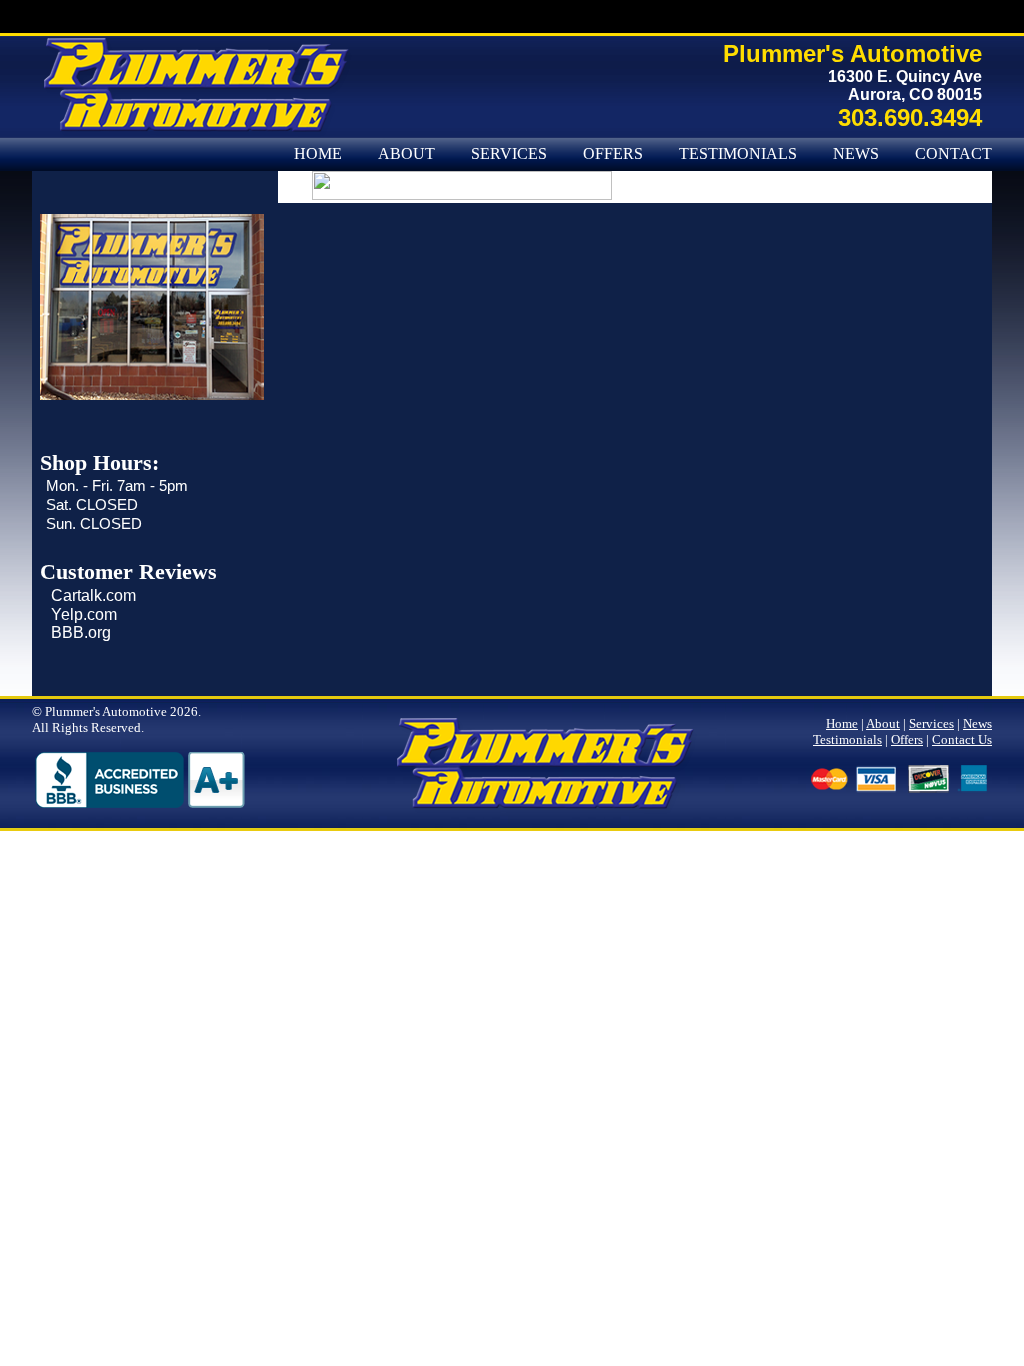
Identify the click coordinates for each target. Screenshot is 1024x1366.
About (406, 154)
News (856, 154)
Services (509, 154)
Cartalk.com (93, 595)
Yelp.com (84, 614)
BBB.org (81, 632)
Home (318, 154)
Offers (613, 154)
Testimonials (738, 154)
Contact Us (962, 739)
